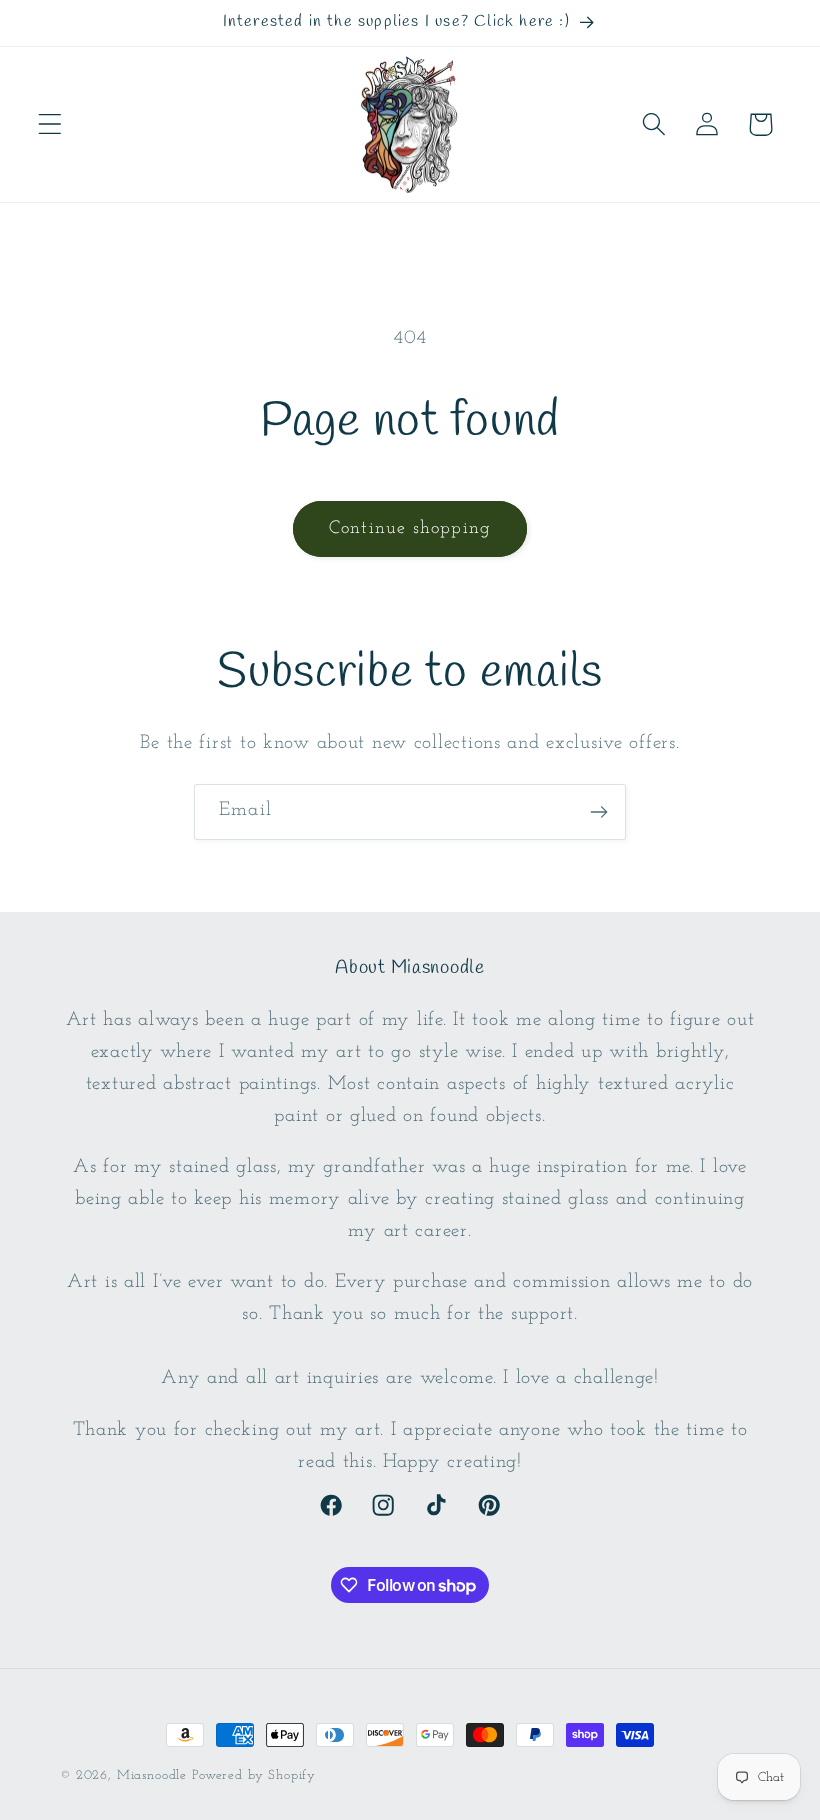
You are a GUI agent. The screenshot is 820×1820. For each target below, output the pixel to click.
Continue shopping (410, 529)
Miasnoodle (152, 1775)
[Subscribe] (598, 812)
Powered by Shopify (254, 1775)
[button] (50, 124)
